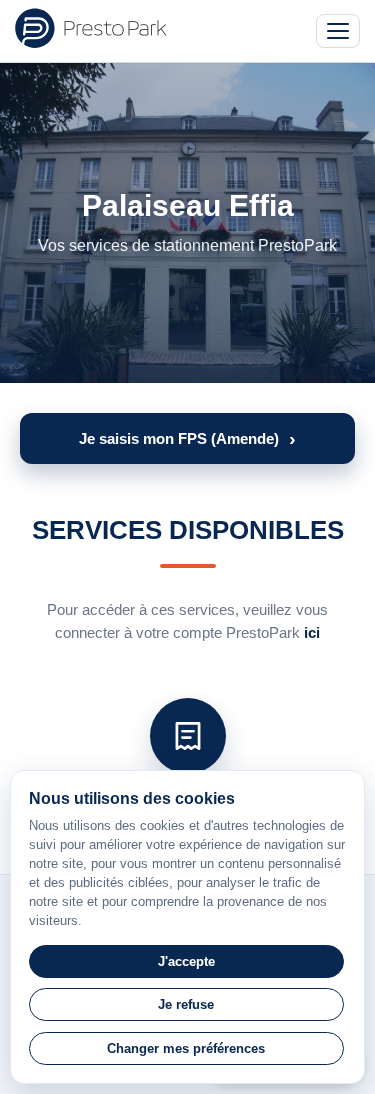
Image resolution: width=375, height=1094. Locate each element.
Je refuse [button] (186, 1004)
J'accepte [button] (186, 961)
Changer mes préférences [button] (186, 1048)
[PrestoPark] (91, 28)
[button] (187, 438)
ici (312, 632)
